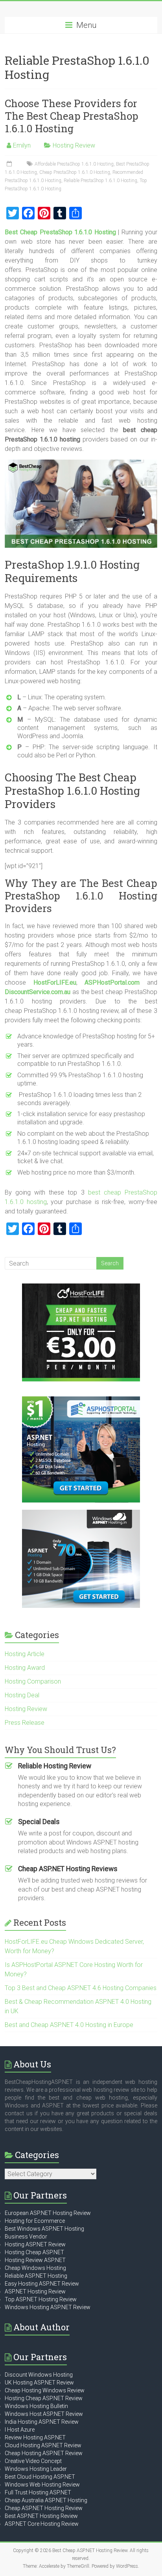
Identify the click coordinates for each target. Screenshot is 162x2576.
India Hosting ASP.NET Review (42, 2422)
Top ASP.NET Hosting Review (41, 2299)
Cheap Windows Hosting (35, 2268)
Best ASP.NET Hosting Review (41, 2516)
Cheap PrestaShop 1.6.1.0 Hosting (75, 172)
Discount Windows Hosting (39, 2375)
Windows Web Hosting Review (42, 2485)
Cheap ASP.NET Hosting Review (44, 2508)
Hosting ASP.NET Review (35, 2244)
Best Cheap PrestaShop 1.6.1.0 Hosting (60, 232)
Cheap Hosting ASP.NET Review (44, 2453)
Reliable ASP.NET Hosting (36, 2276)
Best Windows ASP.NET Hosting (44, 2229)
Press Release (25, 1723)
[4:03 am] (10, 164)
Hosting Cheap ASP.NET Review (44, 2398)
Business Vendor (26, 2237)
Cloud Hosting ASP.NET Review (43, 2445)
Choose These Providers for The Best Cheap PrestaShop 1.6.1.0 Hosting (72, 116)
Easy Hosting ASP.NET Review (42, 2284)
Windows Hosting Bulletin (36, 2406)
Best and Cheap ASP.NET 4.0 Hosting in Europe (69, 2025)
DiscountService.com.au (38, 992)
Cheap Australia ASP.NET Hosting (46, 2500)
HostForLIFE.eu (55, 982)
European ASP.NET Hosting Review (48, 2213)
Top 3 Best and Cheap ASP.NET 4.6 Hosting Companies (81, 1988)
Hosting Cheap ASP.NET (34, 2252)
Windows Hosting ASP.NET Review (48, 2307)
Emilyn (22, 145)
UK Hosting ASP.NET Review (39, 2383)
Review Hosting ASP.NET (35, 2437)
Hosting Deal (22, 1695)
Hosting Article (25, 1654)
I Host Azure (20, 2430)
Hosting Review (74, 145)
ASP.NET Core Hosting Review (42, 2524)
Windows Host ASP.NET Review (44, 2414)
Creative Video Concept (33, 2461)
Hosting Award (25, 1668)
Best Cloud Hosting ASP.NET (40, 2477)
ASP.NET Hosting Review (35, 2291)
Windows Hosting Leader (36, 2469)
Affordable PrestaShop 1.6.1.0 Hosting (74, 164)
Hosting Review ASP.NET (35, 2260)
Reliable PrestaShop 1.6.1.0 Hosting (100, 181)
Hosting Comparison (33, 1681)
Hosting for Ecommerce (35, 2221)
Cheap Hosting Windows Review (45, 2390)
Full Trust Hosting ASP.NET (38, 2492)
